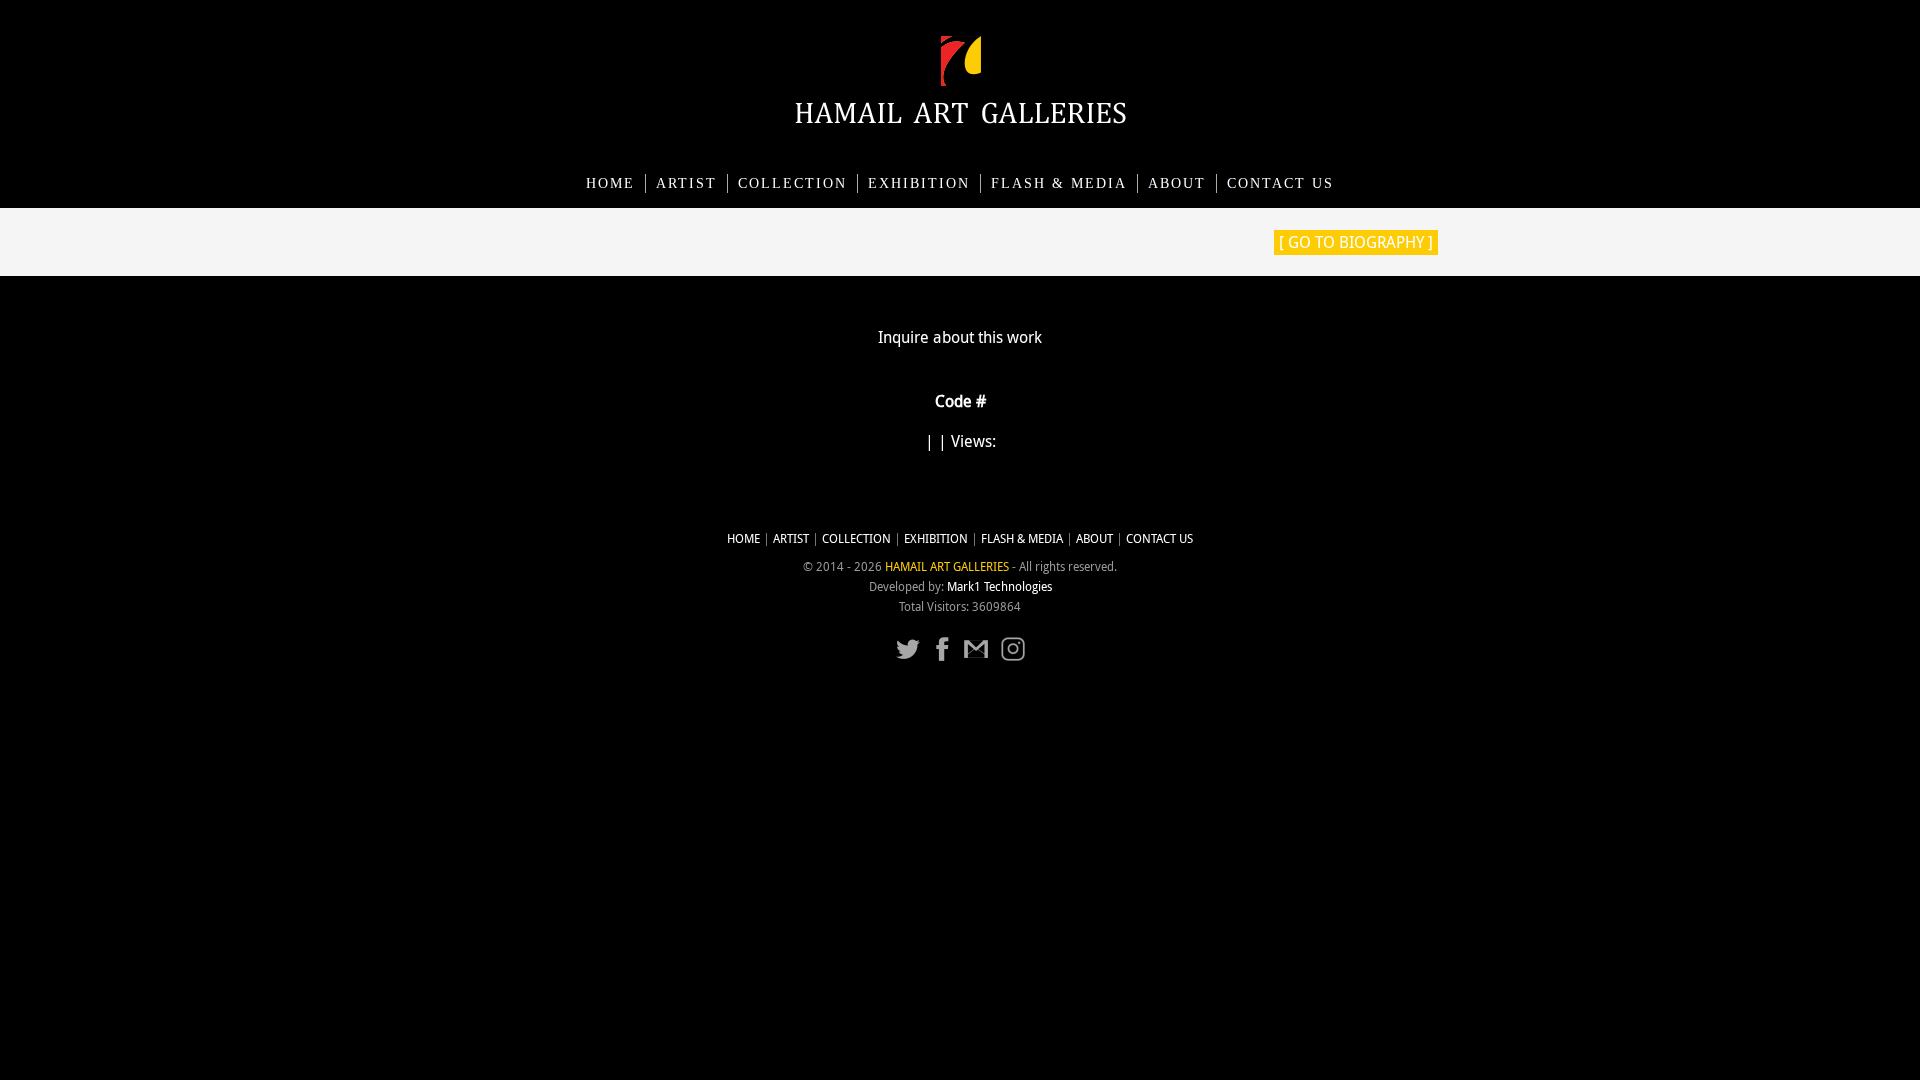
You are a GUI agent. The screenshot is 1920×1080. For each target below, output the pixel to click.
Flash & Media (1059, 183)
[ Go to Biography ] (1356, 242)
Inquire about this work (960, 337)
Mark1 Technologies (999, 586)
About (1177, 183)
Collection (792, 183)
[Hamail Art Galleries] (960, 118)
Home (610, 183)
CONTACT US (1280, 183)
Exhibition (919, 183)
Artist (686, 183)
